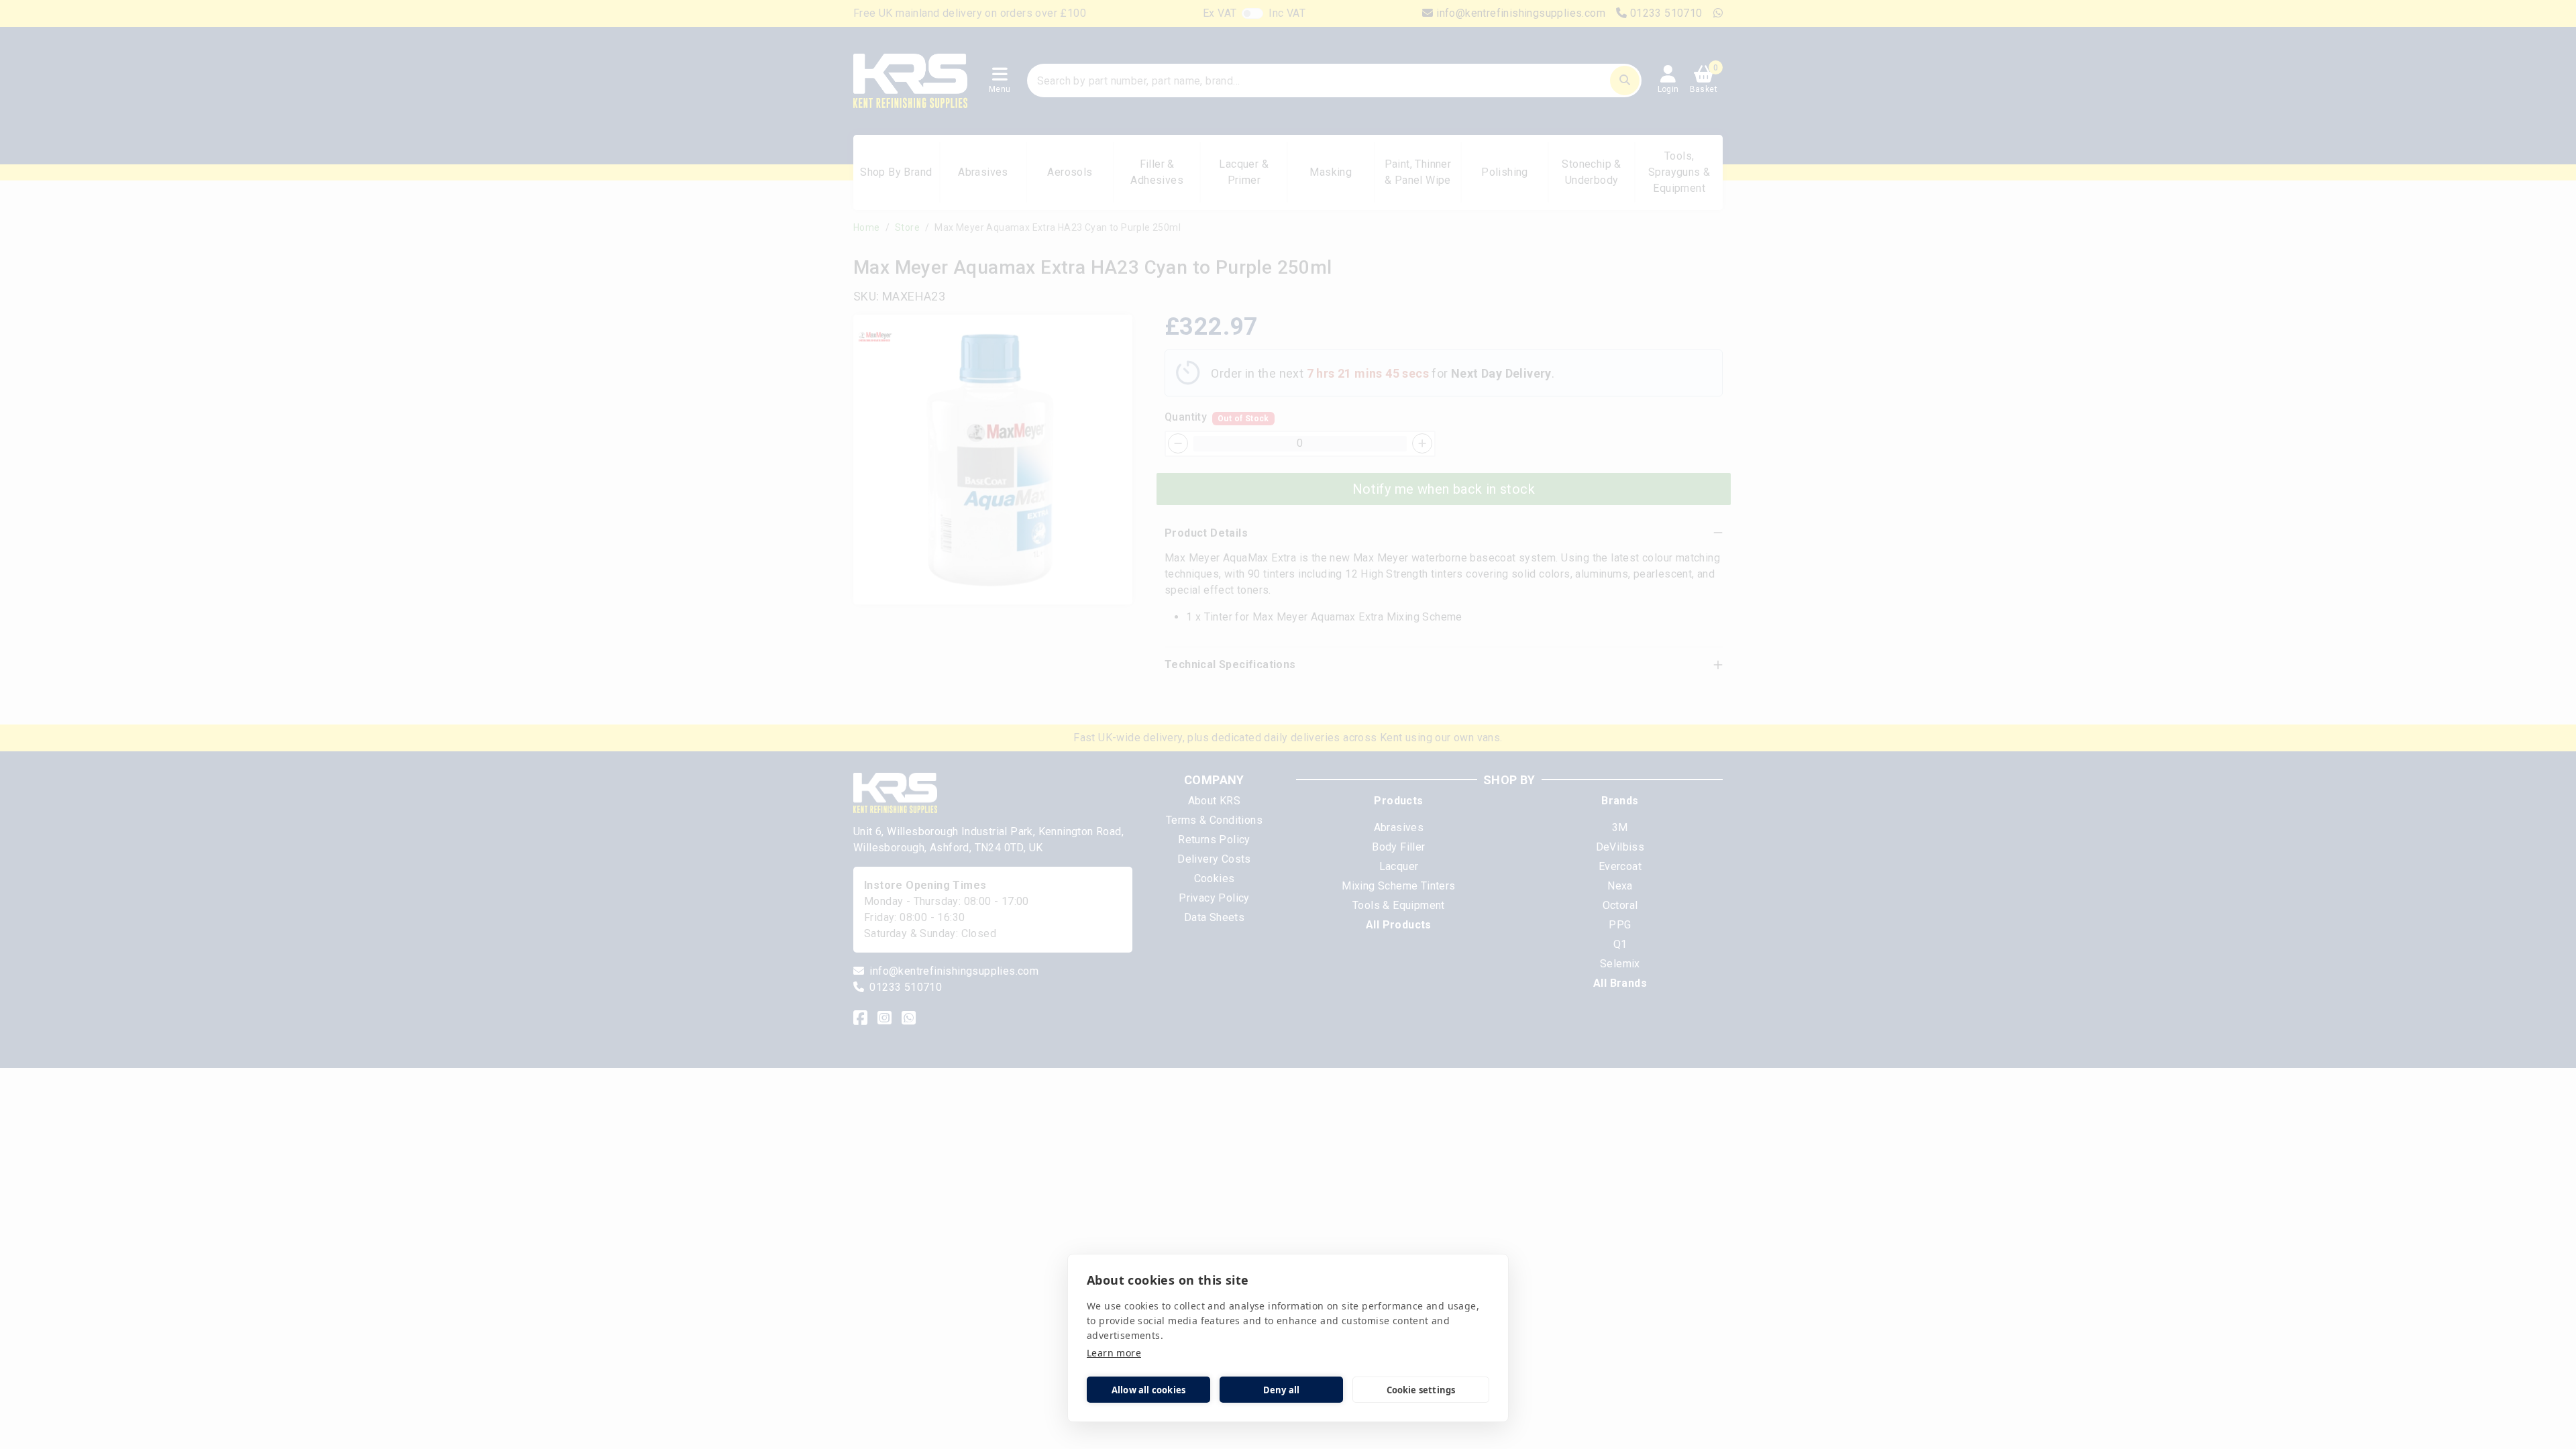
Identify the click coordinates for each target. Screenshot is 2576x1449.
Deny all (1282, 1390)
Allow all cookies (1148, 1390)
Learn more (1114, 1353)
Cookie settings (1421, 1390)
